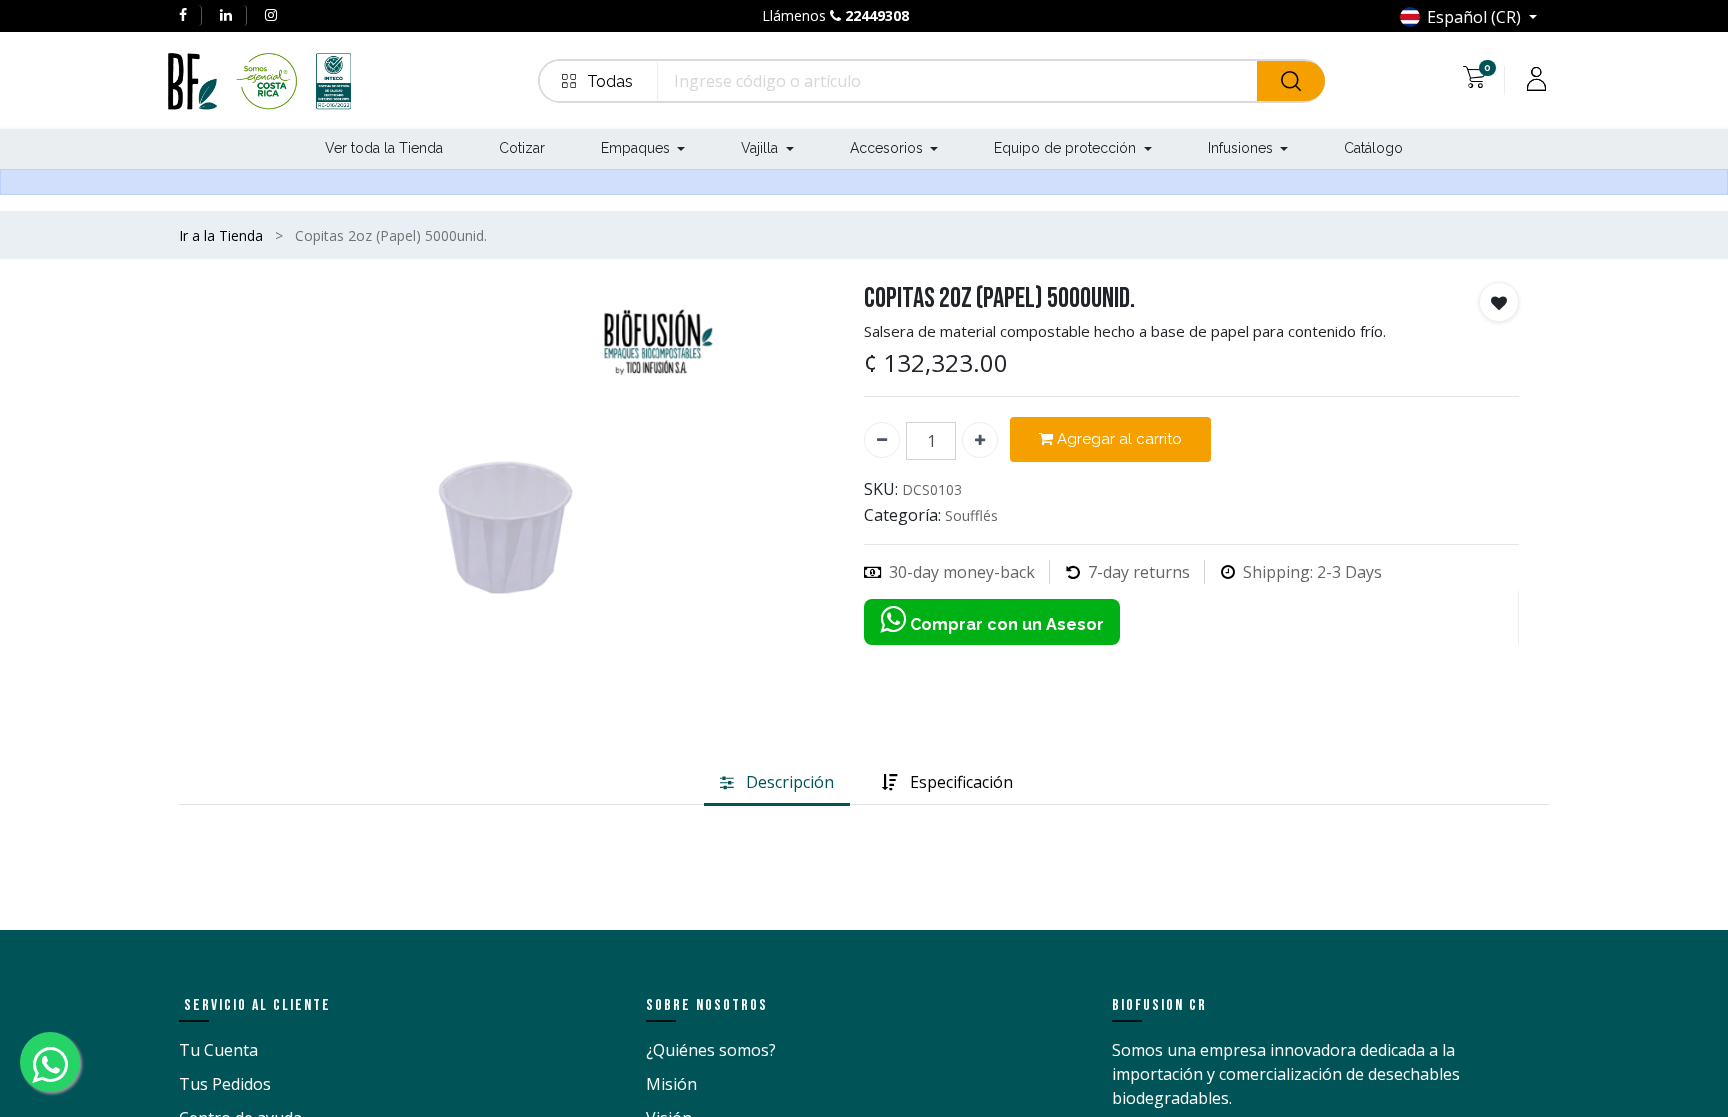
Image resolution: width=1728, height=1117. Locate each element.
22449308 (877, 15)
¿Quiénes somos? (711, 1050)
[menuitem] (384, 149)
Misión (671, 1084)
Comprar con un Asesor (1005, 624)
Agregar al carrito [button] (1117, 439)
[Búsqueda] (1291, 81)
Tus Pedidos (225, 1084)
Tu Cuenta (218, 1050)
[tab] (777, 783)
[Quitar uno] (882, 440)
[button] (599, 81)
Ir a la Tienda (221, 235)
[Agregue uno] (980, 440)
